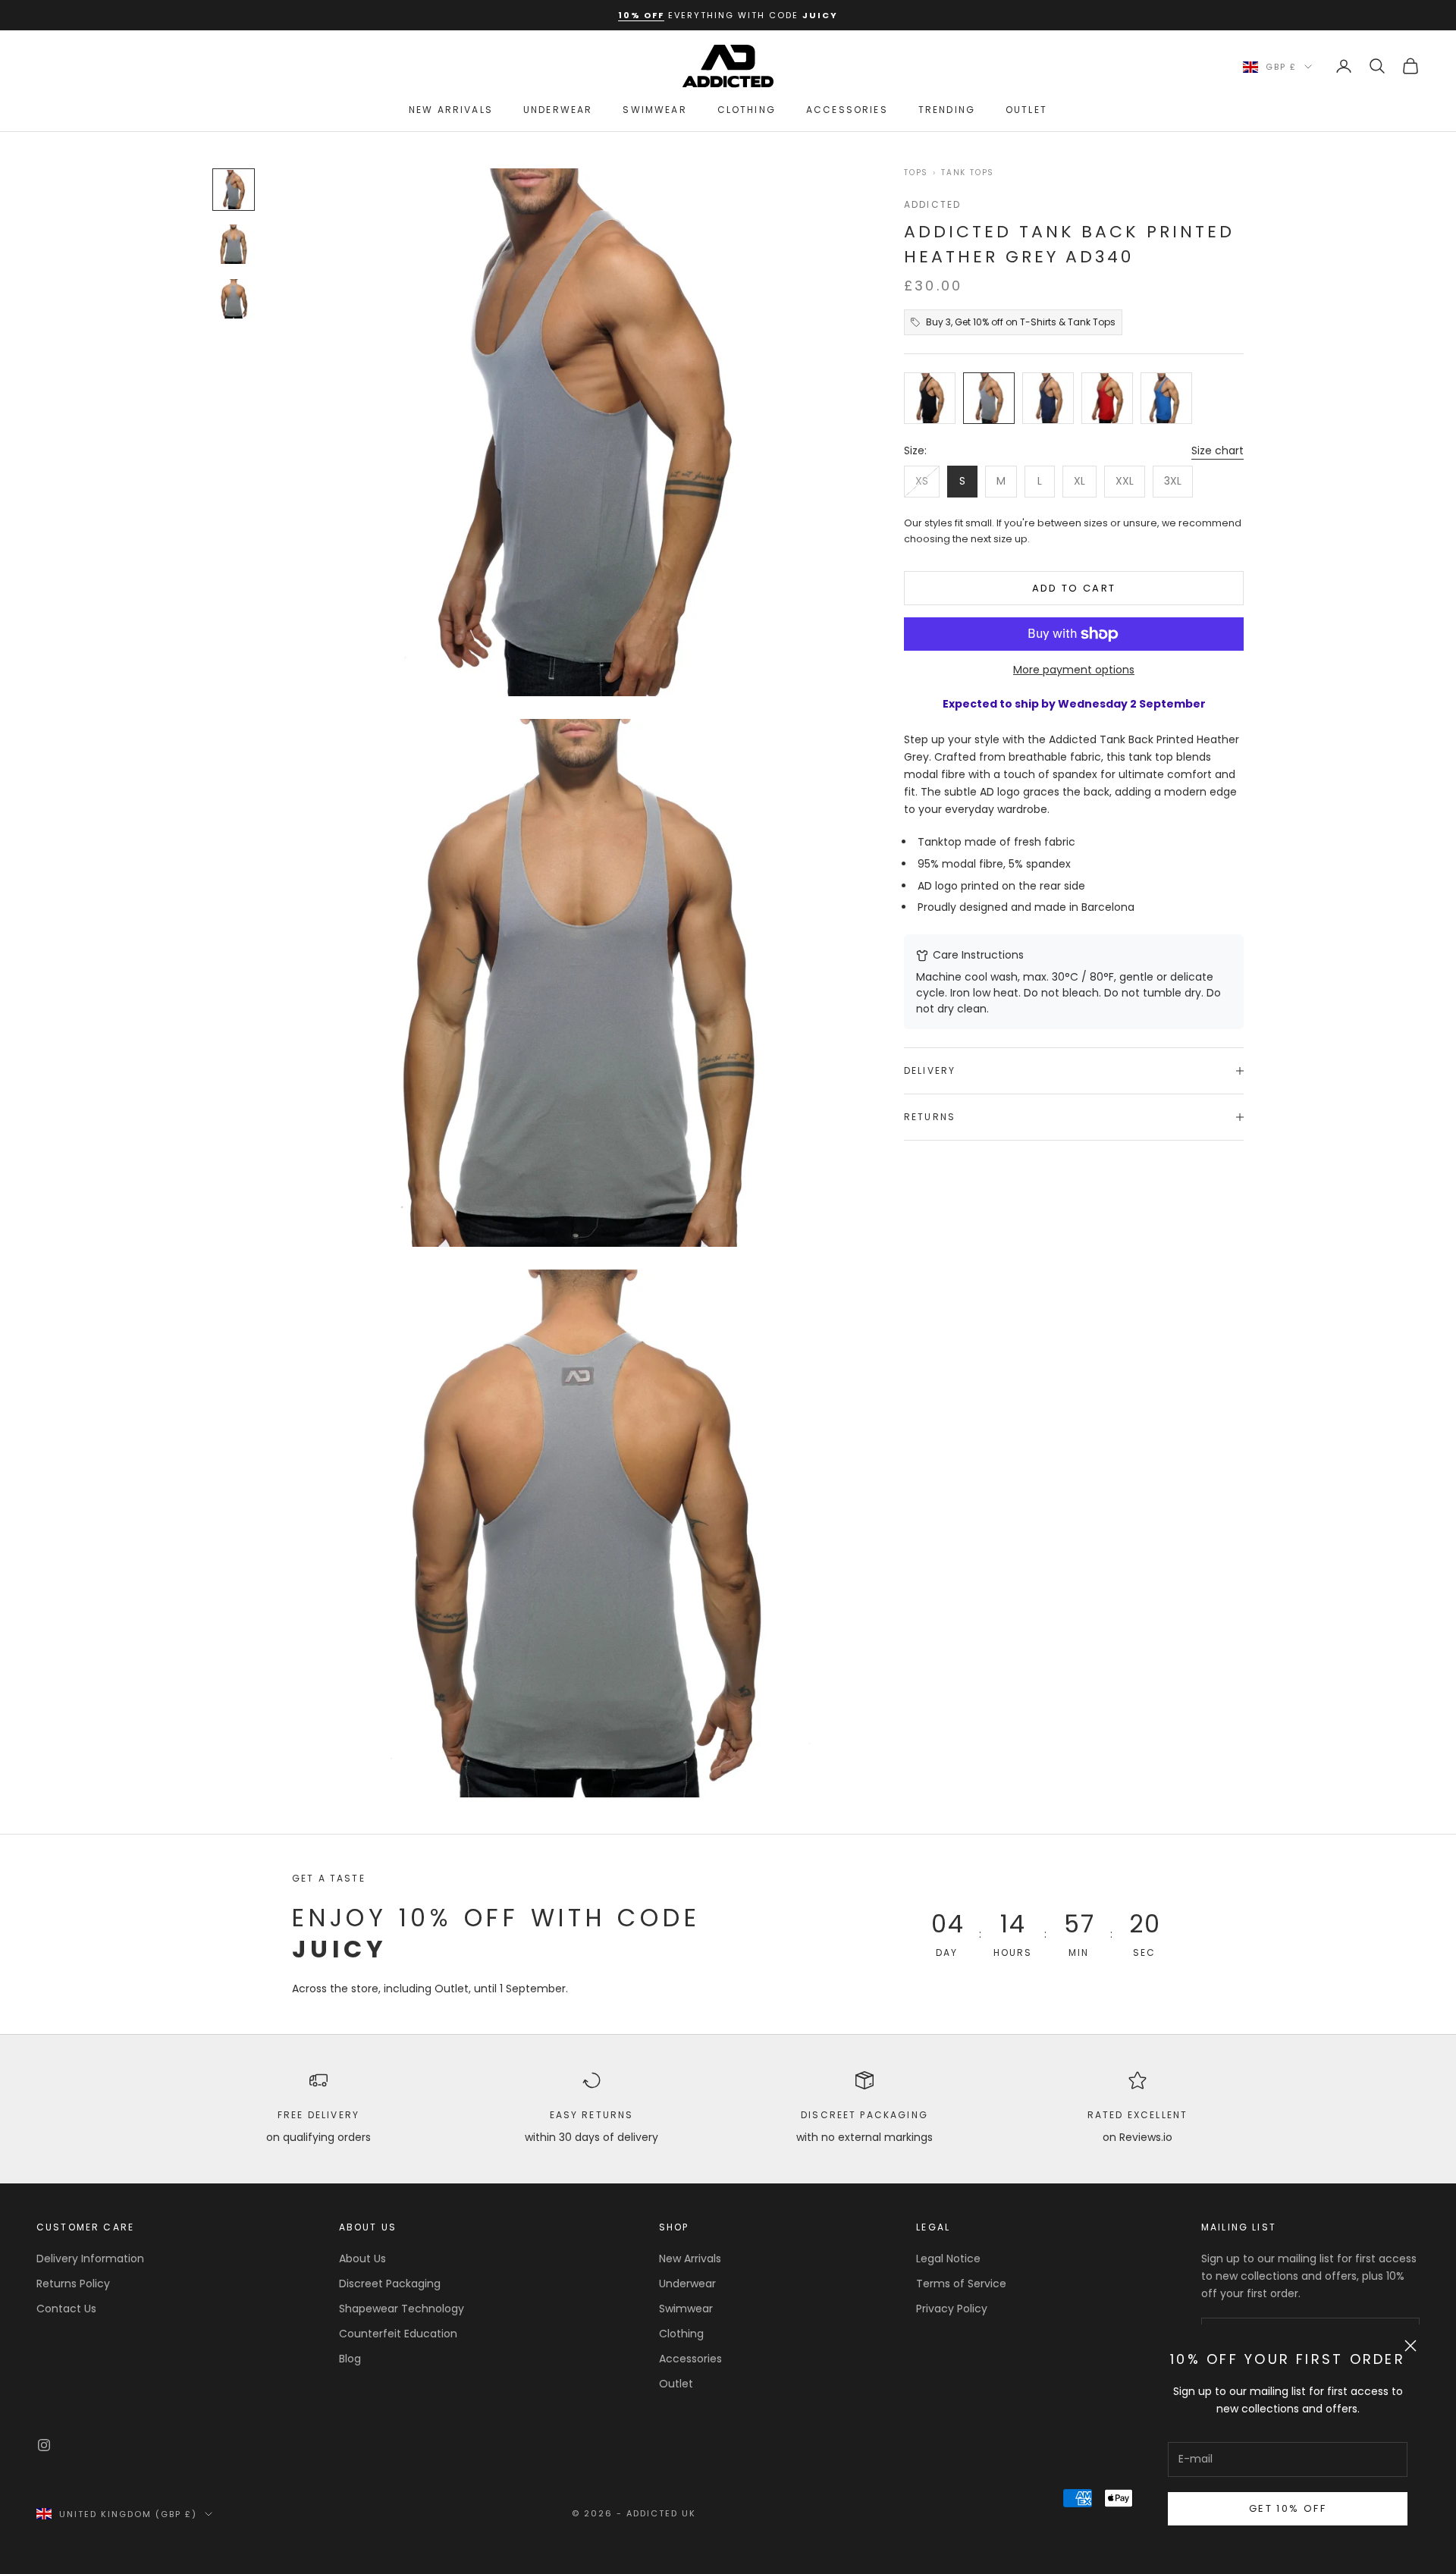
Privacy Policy (952, 2309)
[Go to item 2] (234, 244)
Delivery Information (90, 2259)
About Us (362, 2259)
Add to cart (1074, 588)
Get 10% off (1288, 2508)
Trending (947, 110)
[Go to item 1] (234, 190)
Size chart (1218, 450)
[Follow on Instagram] (44, 2445)
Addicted (932, 204)
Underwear (558, 110)
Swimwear (654, 110)
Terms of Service (961, 2284)
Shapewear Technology (402, 2309)
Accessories (847, 110)
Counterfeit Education (398, 2334)
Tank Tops (968, 173)
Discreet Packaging (864, 2115)
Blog (350, 2359)
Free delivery (318, 2115)
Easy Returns (592, 2115)
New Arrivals (451, 110)
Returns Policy (73, 2284)
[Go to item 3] (234, 299)
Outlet (1026, 110)
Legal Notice (948, 2259)
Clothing (747, 110)
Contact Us (66, 2309)
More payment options (1074, 670)
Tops (916, 173)
